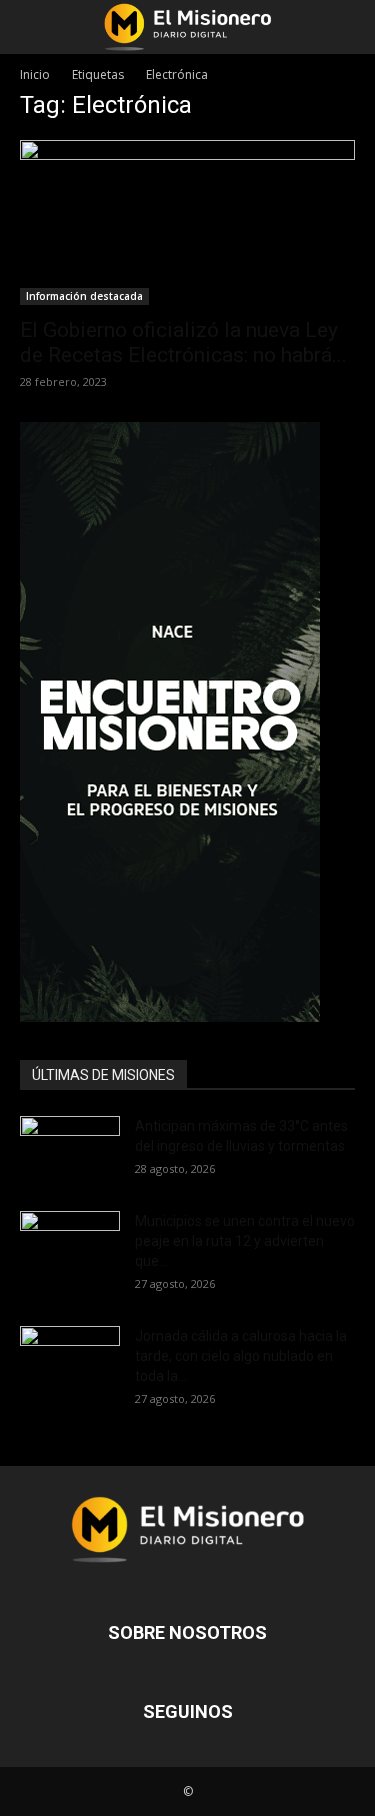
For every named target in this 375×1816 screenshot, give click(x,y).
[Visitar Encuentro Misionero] (187, 722)
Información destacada (84, 296)
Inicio (35, 74)
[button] (34, 27)
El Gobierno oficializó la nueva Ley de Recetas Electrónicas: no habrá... (183, 342)
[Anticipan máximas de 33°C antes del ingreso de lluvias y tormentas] (70, 1151)
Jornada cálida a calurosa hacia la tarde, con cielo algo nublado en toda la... (241, 1356)
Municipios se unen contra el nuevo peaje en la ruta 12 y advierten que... (245, 1241)
